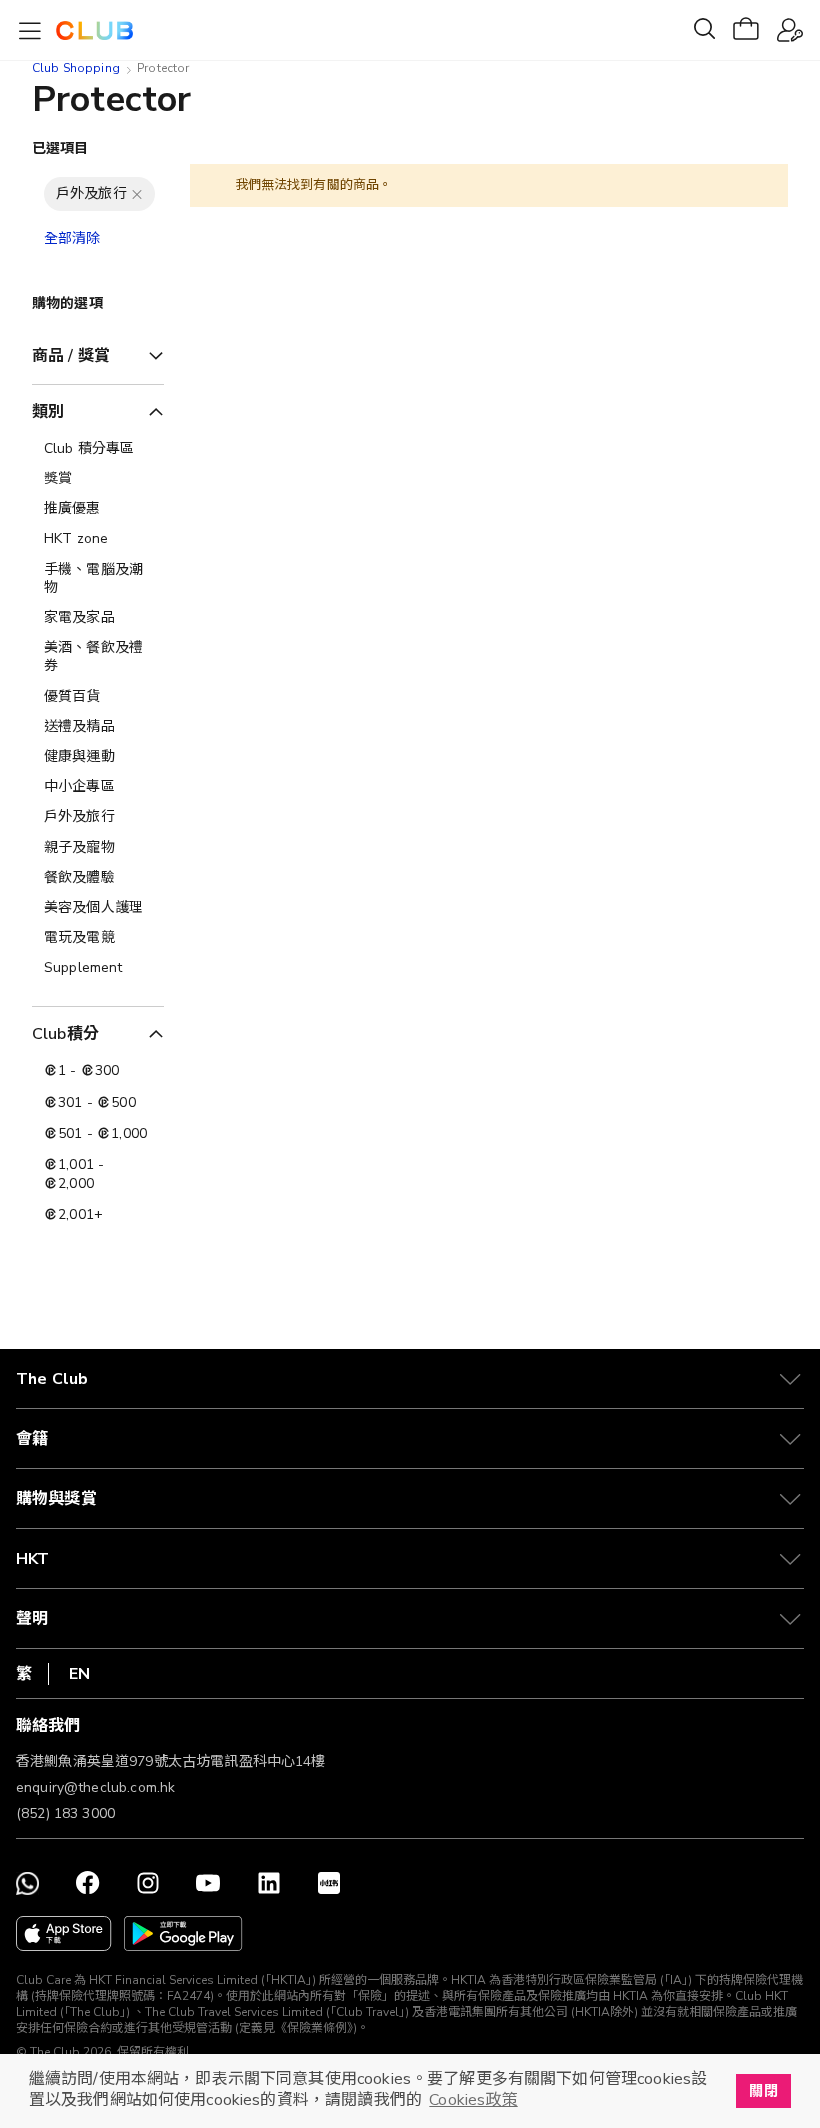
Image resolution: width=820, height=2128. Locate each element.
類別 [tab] (48, 412)
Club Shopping (76, 68)
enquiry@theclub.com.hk (95, 1787)
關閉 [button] (763, 2091)
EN (79, 1674)
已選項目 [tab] (60, 148)
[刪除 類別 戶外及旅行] (137, 194)
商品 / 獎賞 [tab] (71, 356)
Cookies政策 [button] (473, 2100)
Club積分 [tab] (65, 1034)
